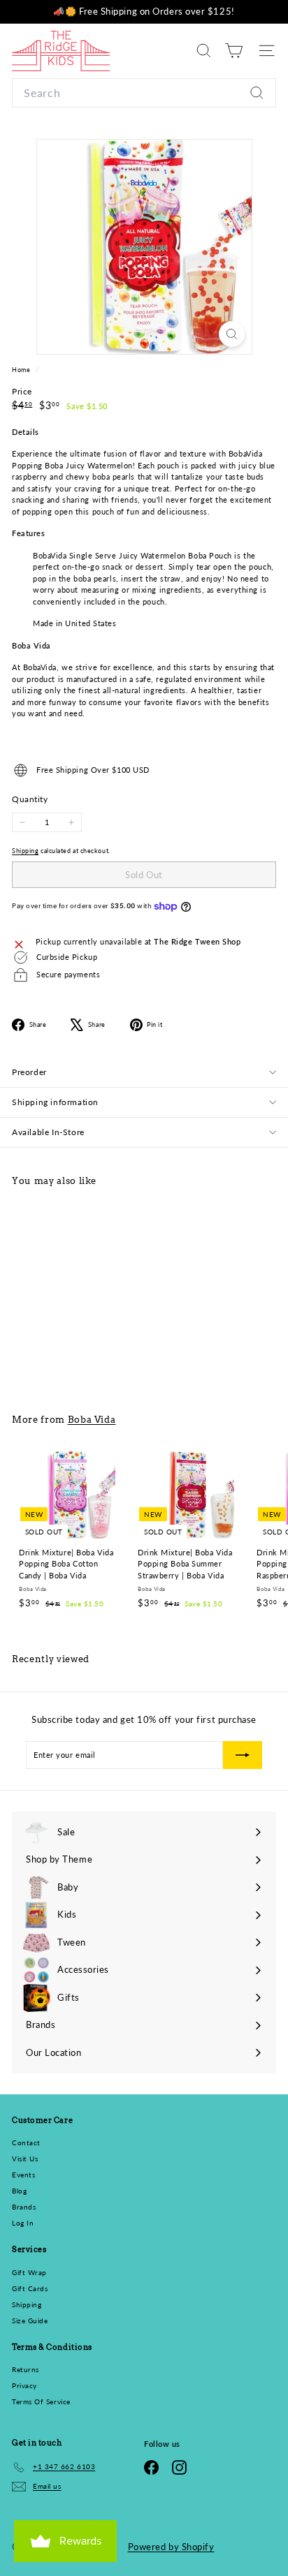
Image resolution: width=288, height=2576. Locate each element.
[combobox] (144, 93)
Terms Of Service (41, 2401)
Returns (26, 2369)
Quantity (30, 799)
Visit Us (25, 2159)
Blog (19, 2191)
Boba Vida (92, 1419)
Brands (24, 2207)
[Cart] (234, 51)
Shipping (25, 851)
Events (23, 2175)
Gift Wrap (29, 2272)
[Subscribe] (243, 1755)
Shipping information (55, 1102)
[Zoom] (232, 334)
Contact (26, 2142)
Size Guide (30, 2320)
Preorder (29, 1072)
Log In (23, 2223)
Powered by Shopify (171, 2547)
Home (22, 370)
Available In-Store (48, 1132)
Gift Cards (30, 2288)
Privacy (24, 2385)
